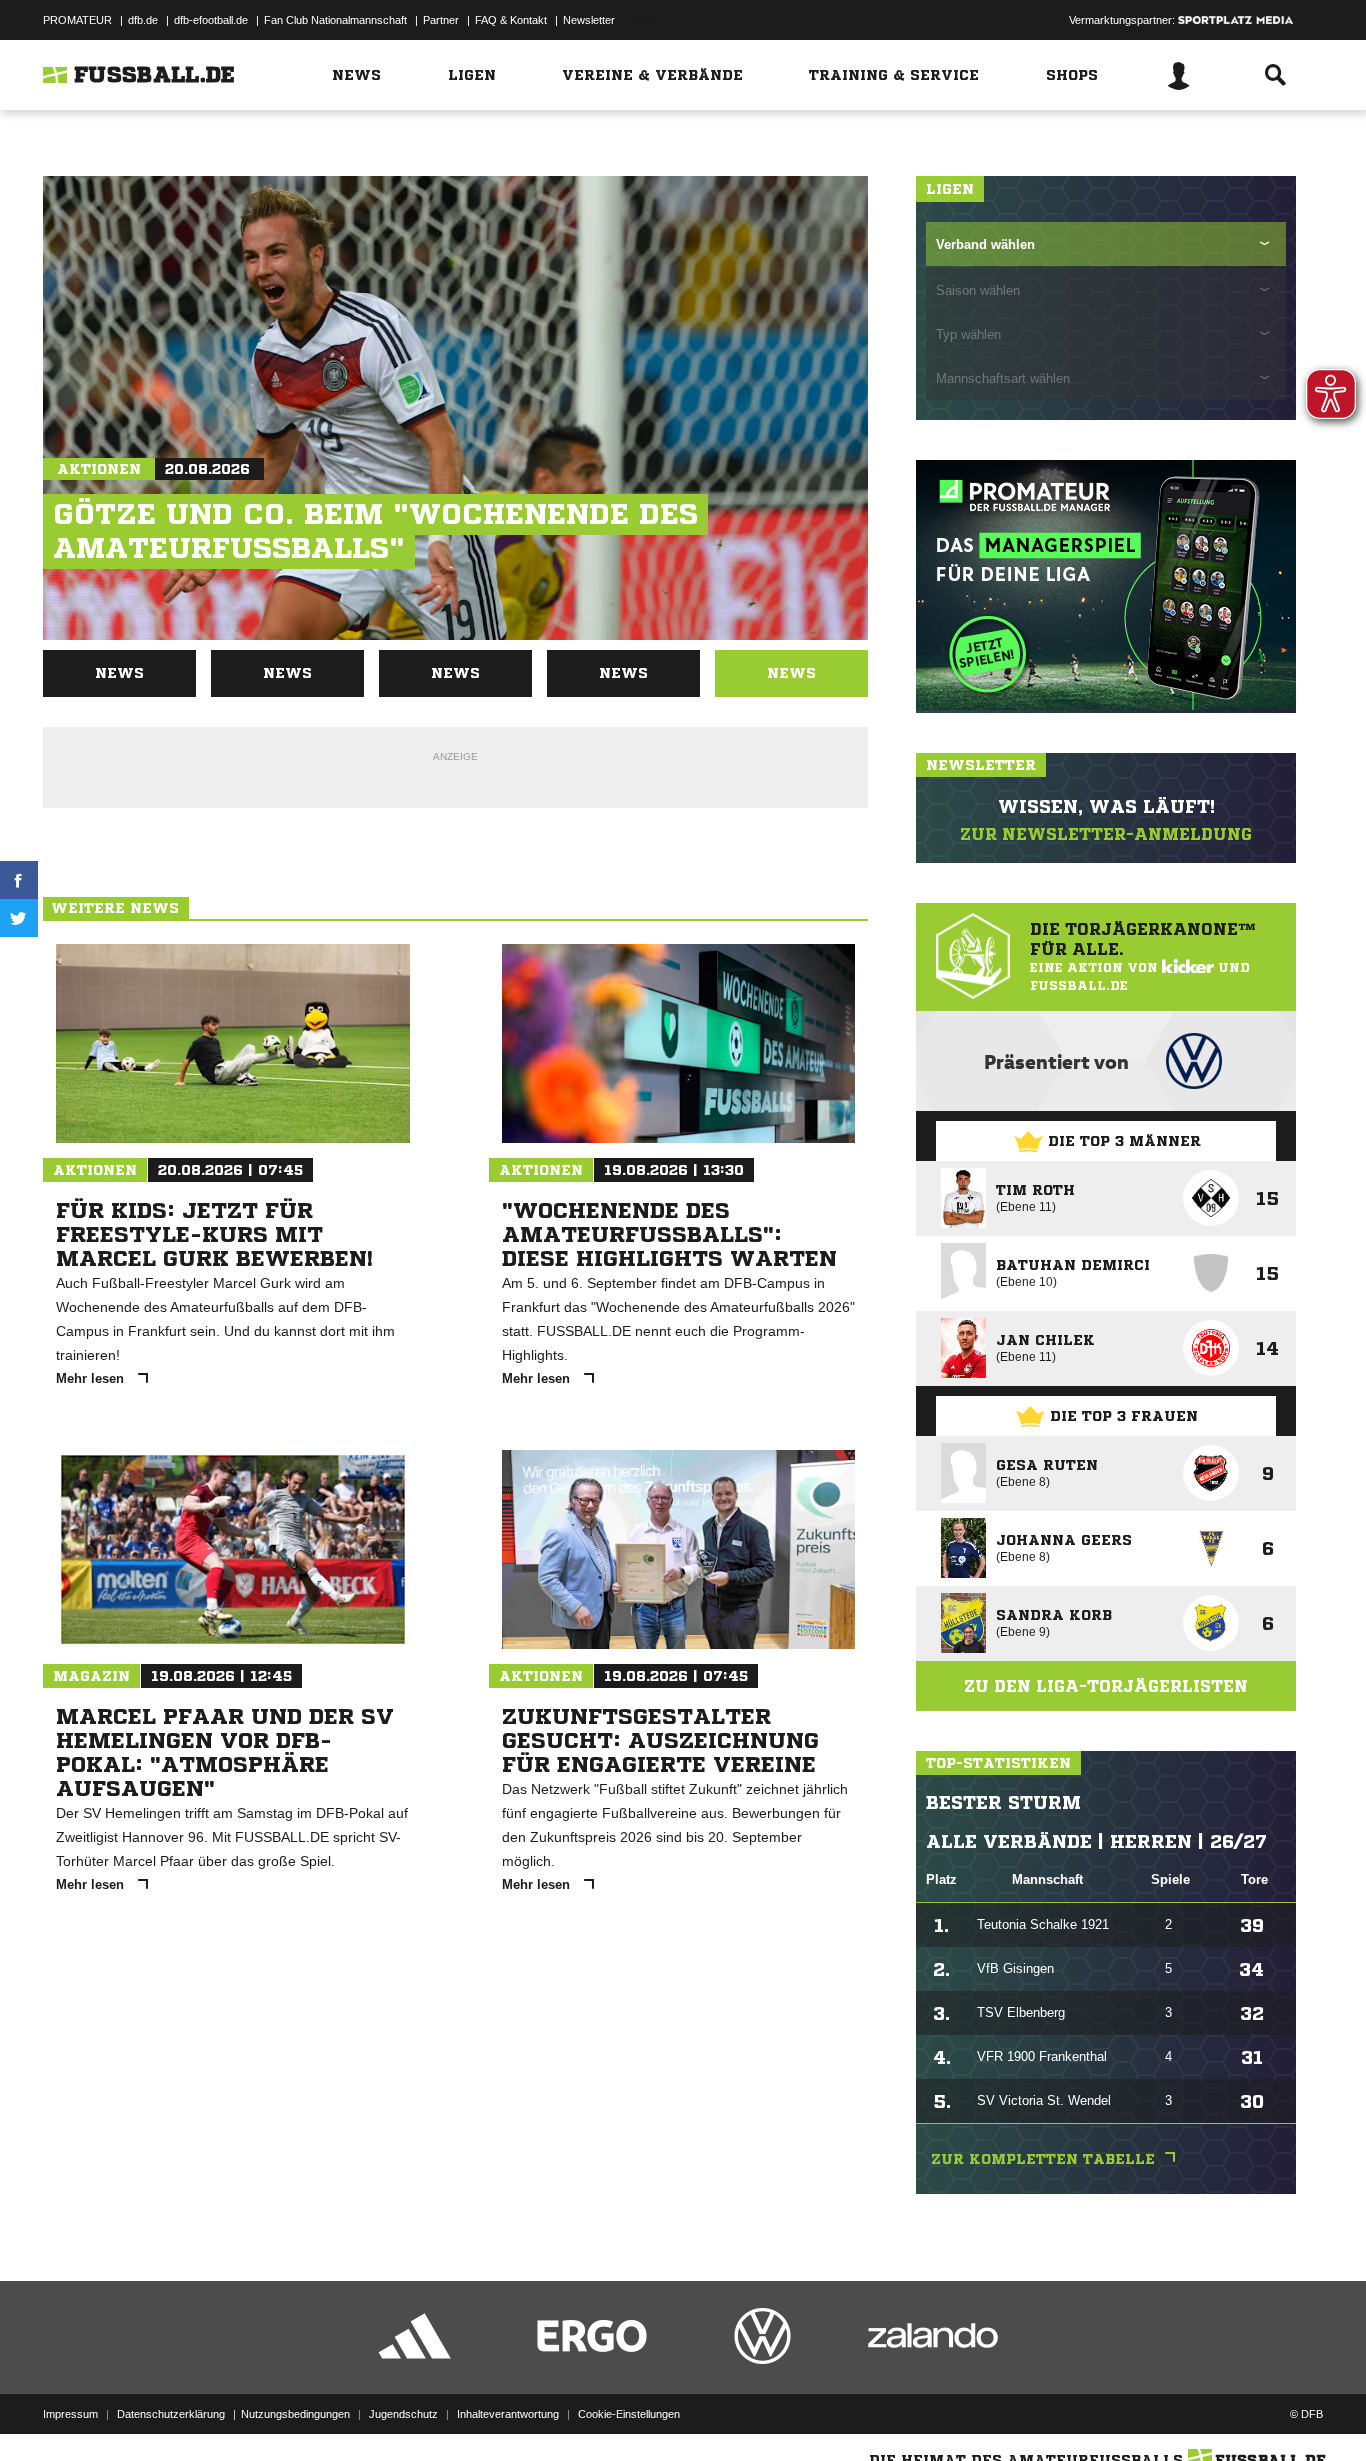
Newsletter (589, 20)
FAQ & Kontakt (511, 20)
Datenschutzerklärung (171, 2414)
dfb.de (143, 20)
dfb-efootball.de (211, 20)
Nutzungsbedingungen (295, 2414)
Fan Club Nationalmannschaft (335, 20)
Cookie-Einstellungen (629, 2414)
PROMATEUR (77, 20)
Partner (441, 20)
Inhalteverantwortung (508, 2414)
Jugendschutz (403, 2414)
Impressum (70, 2414)
